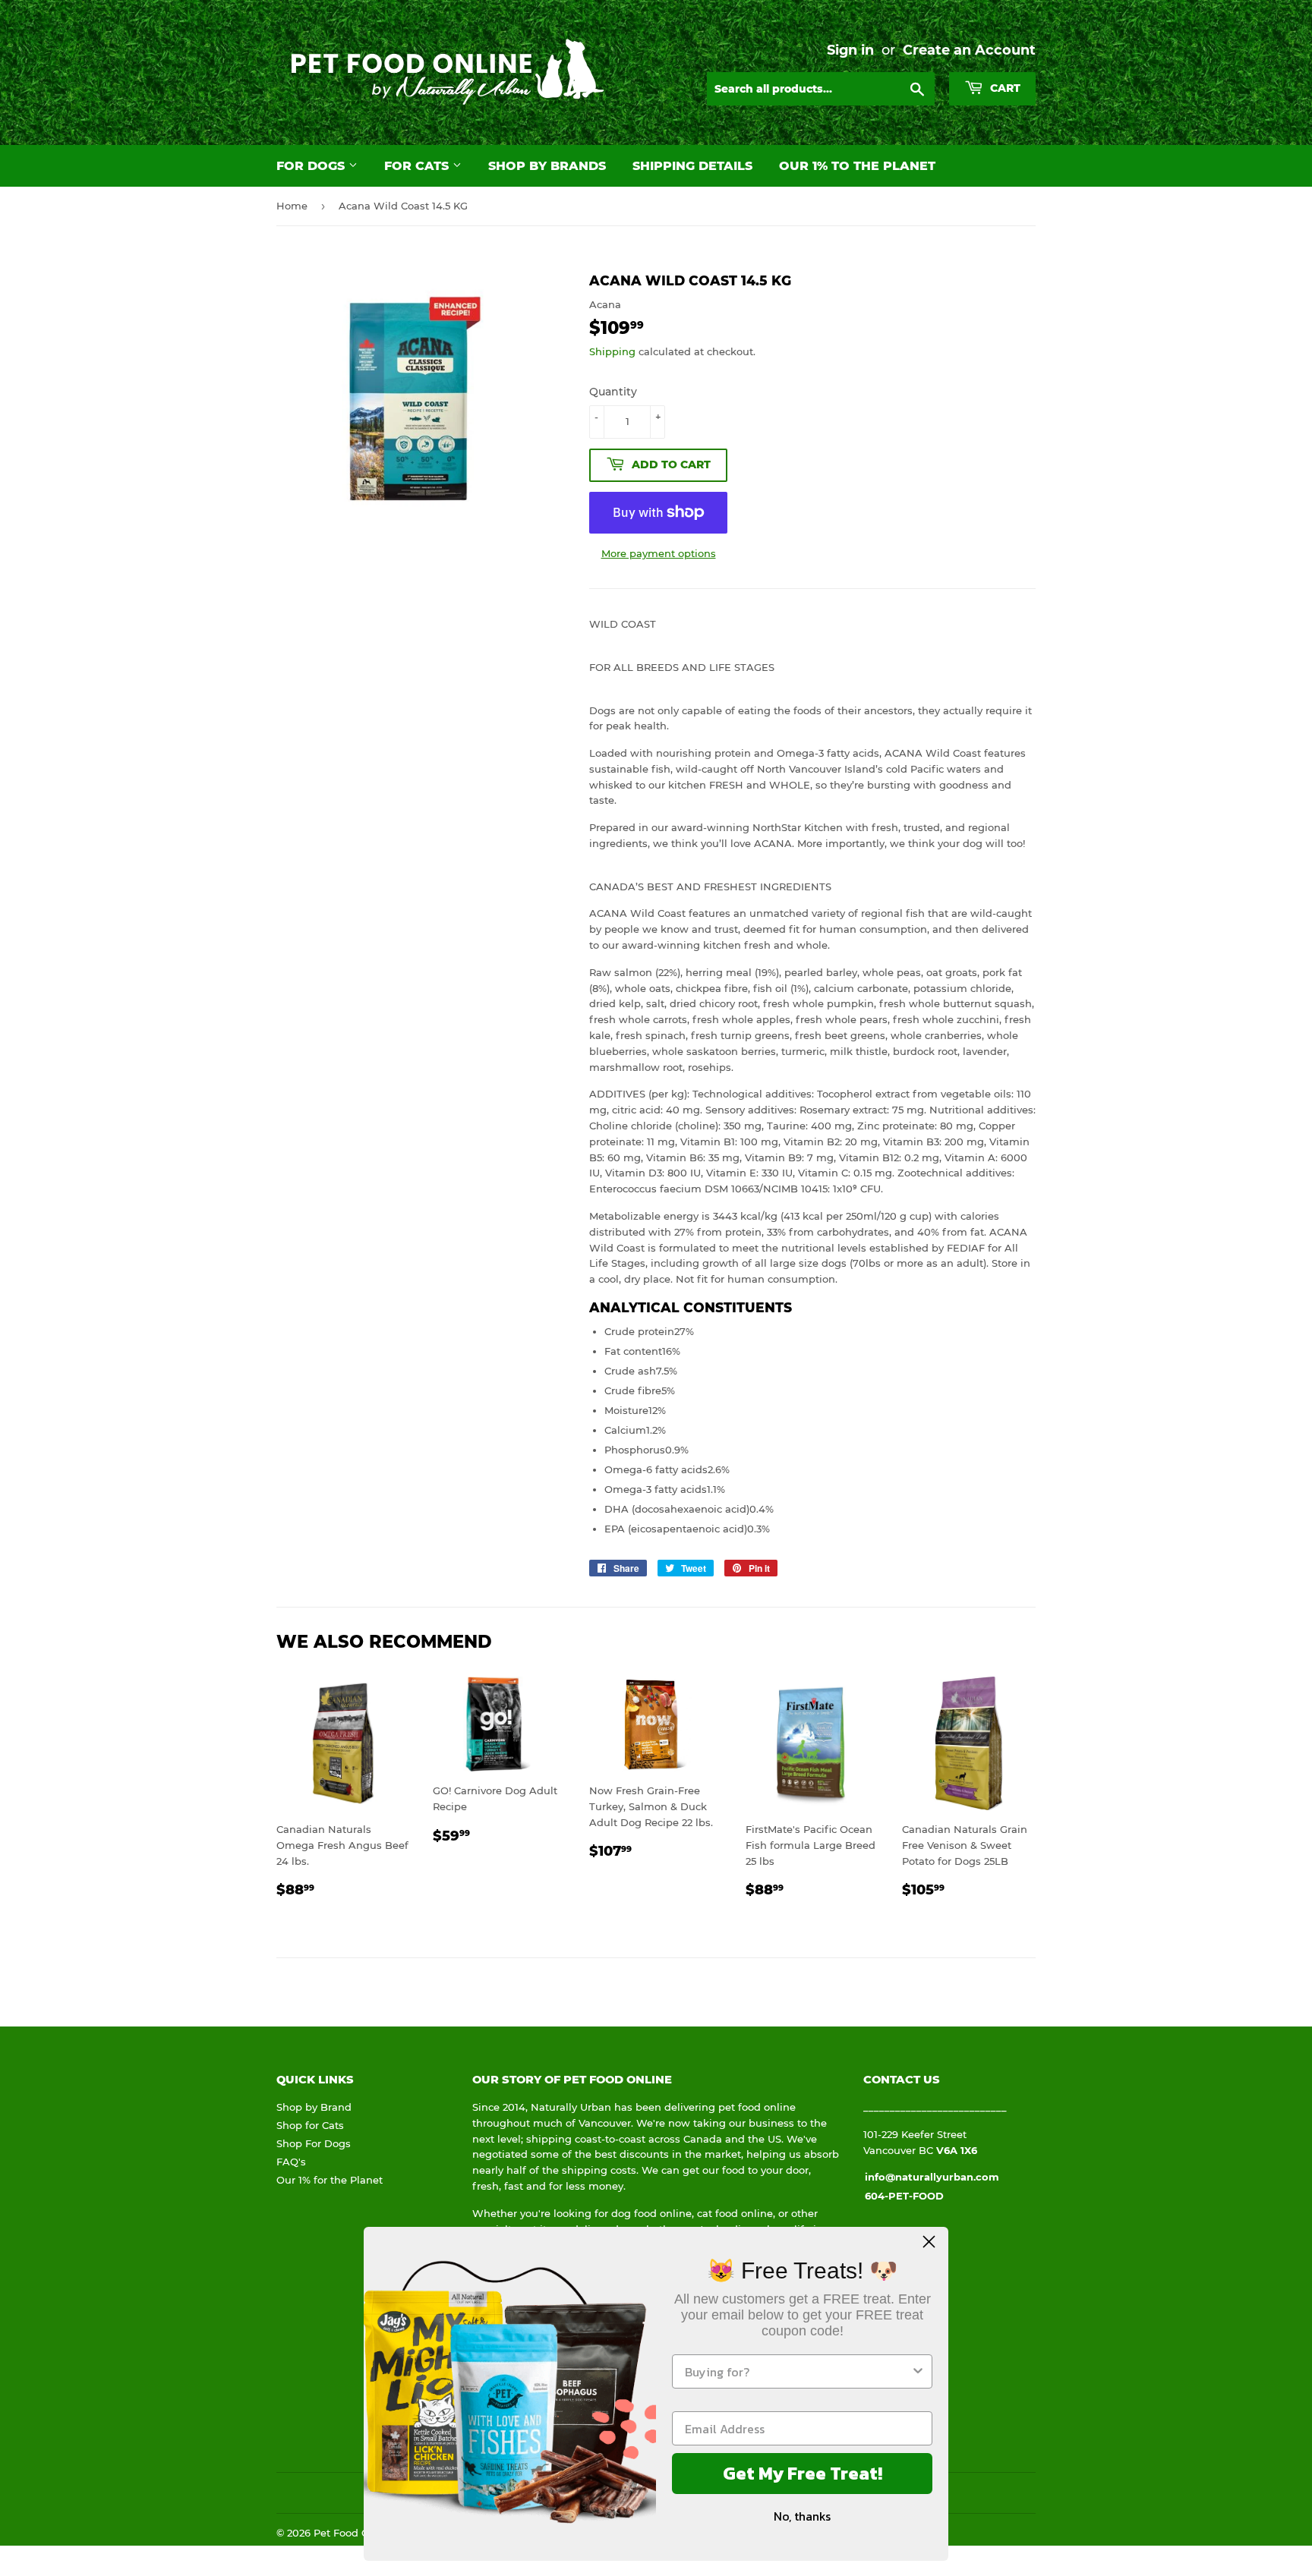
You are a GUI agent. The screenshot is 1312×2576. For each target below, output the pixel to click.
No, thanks (802, 2516)
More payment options (659, 553)
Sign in (850, 50)
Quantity (613, 392)
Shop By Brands (547, 166)
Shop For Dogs (314, 2143)
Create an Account (969, 50)
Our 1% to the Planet (857, 166)
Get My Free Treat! (803, 2473)
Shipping (612, 351)
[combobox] (798, 2371)
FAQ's (291, 2162)
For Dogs (312, 166)
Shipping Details (692, 166)
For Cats (418, 166)
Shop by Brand (314, 2107)
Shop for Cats (310, 2125)
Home (292, 206)
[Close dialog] (929, 2242)
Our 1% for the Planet (330, 2180)
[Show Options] (918, 2371)
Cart (1004, 88)
